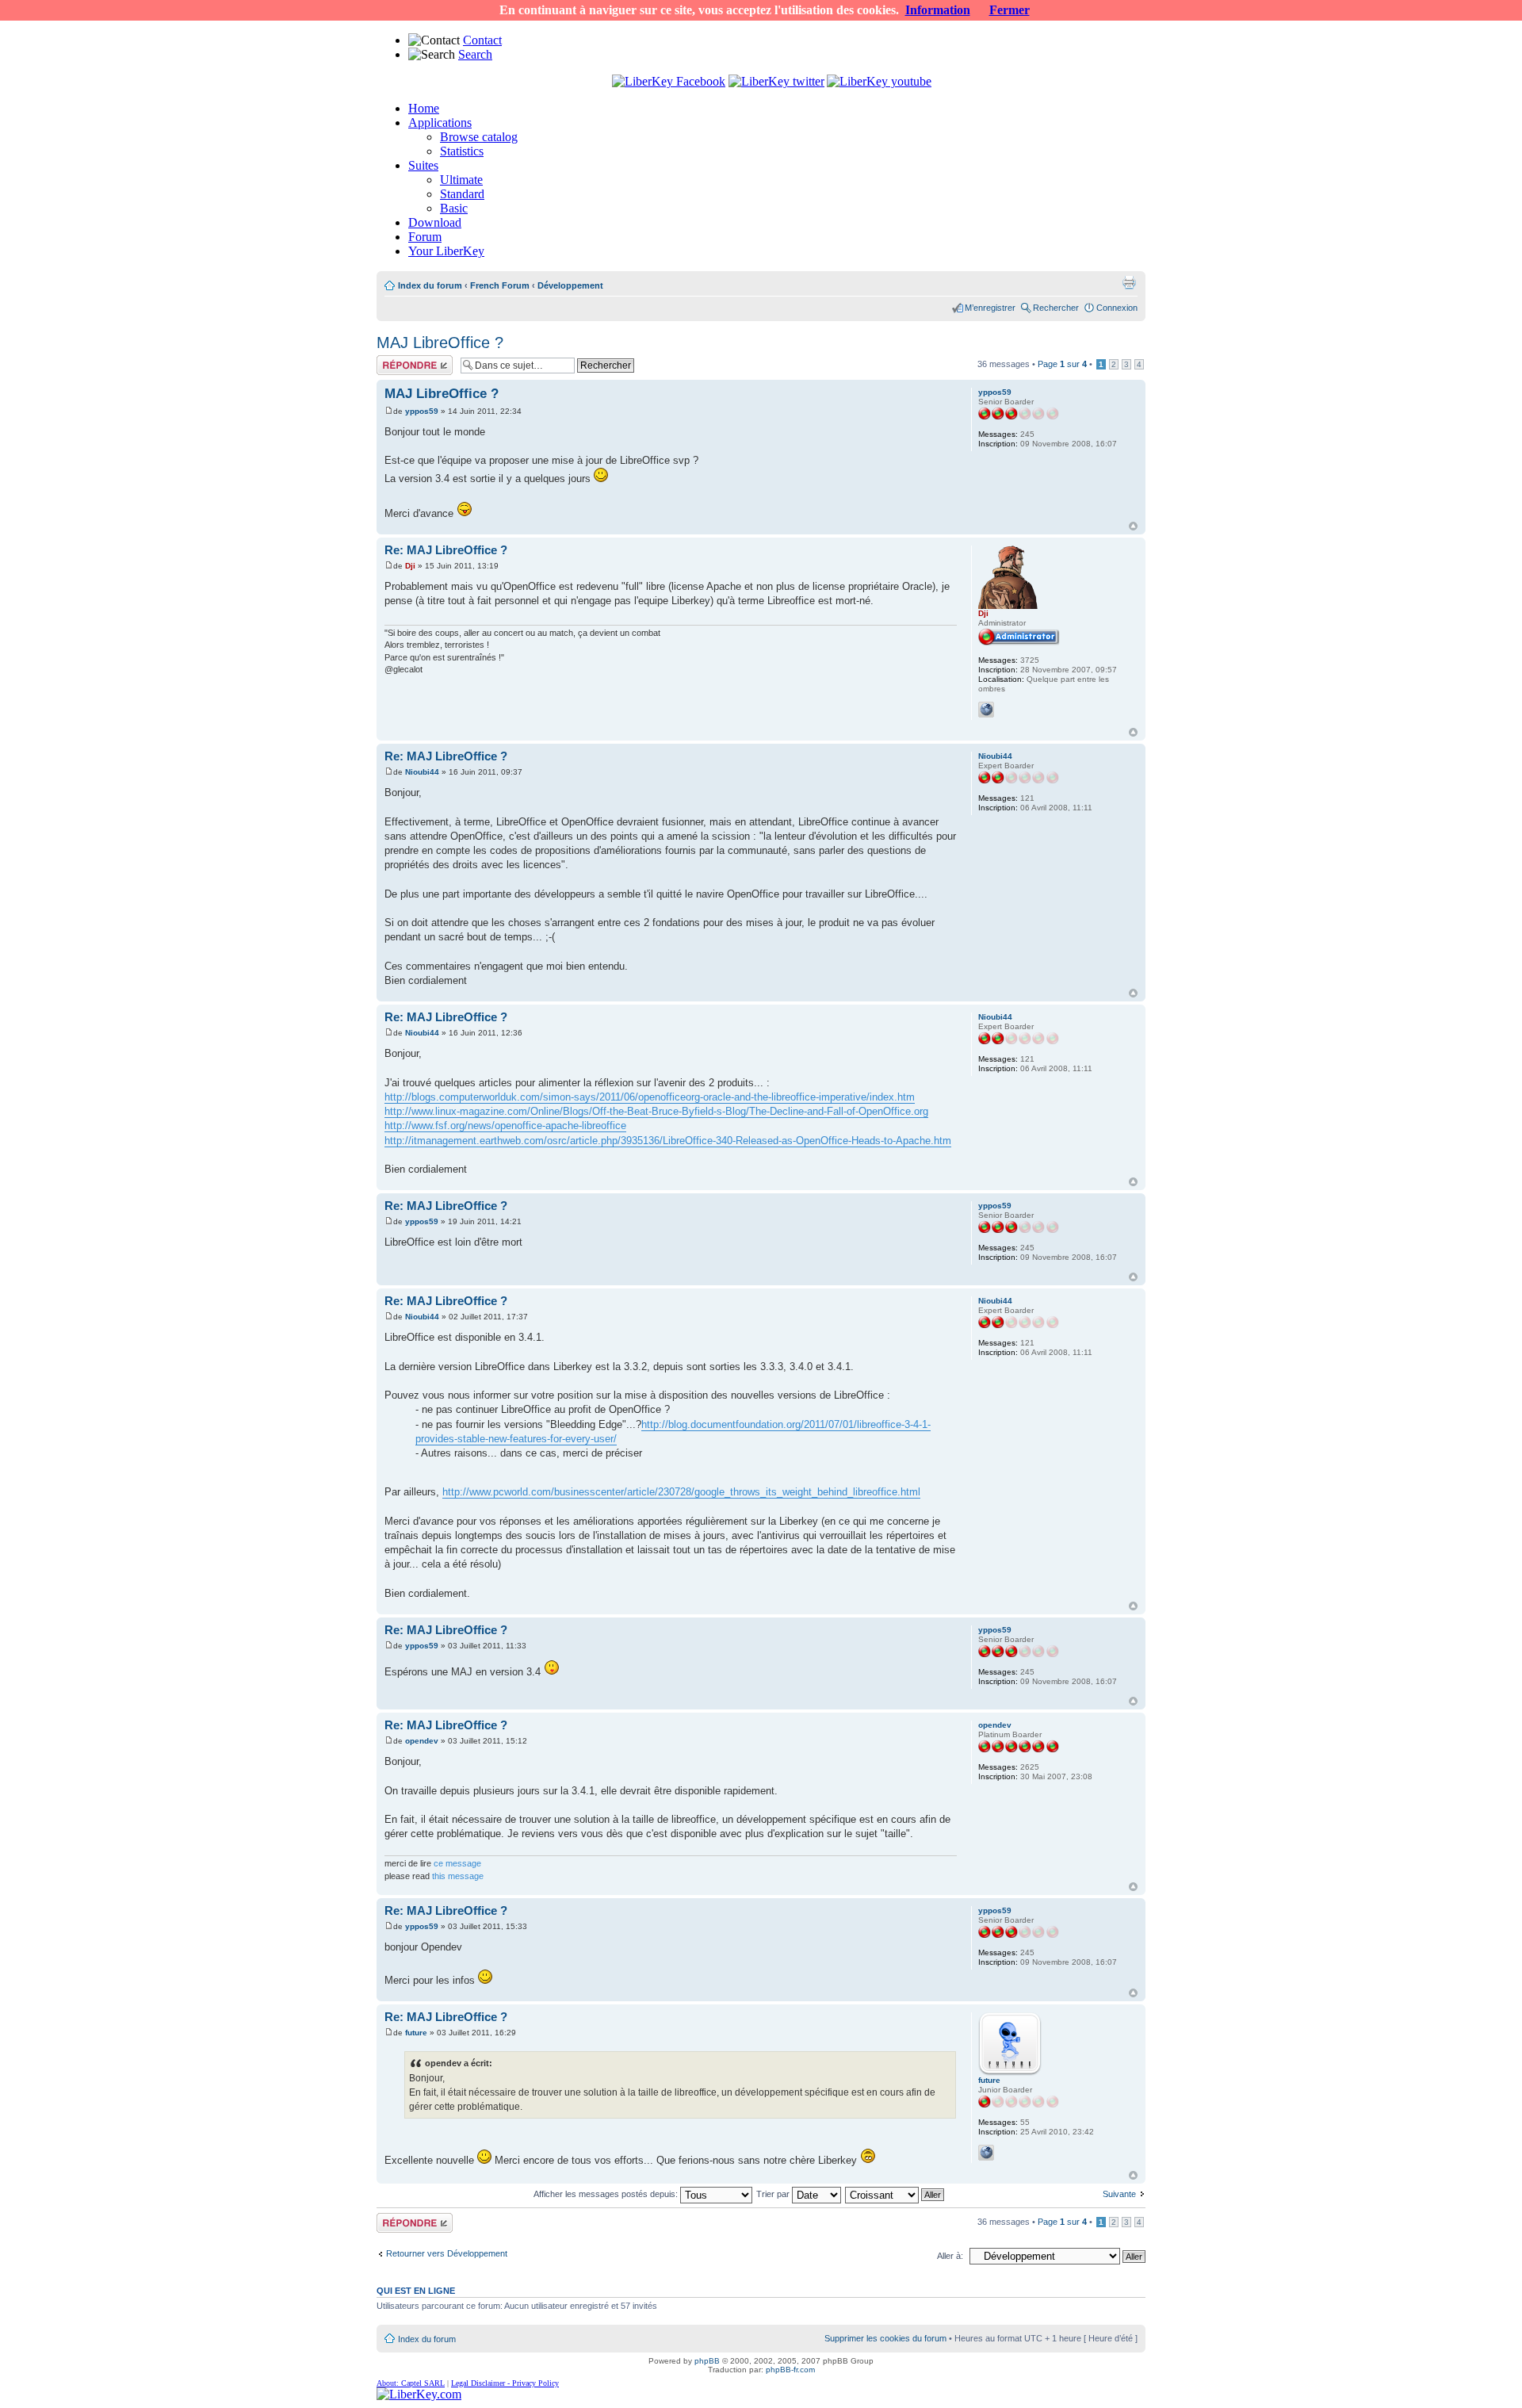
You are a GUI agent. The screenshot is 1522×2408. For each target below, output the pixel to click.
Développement (570, 285)
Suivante (1119, 2194)
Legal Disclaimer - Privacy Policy (505, 2383)
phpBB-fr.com (790, 2370)
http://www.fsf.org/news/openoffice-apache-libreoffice (505, 1126)
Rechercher (1056, 308)
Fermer (1010, 10)
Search (475, 54)
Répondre (396, 360)
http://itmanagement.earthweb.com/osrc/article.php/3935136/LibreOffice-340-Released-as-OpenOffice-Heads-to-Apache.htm (668, 1141)
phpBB (707, 2361)
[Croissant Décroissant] (895, 2194)
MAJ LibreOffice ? (440, 343)
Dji (410, 566)
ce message (457, 1863)
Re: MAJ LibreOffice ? (446, 550)
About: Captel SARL (411, 2383)
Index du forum (430, 285)
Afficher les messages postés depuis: (607, 2194)
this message (458, 1876)
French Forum (500, 285)
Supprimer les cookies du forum (885, 2338)
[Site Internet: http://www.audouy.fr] (986, 710)
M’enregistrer (990, 308)
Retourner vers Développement (447, 2253)
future (416, 2033)
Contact (482, 40)
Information (938, 10)
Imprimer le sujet (1129, 282)
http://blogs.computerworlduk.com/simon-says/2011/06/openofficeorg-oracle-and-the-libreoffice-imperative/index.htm (650, 1097)
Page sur (1062, 364)
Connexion (1117, 308)
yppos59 (422, 411)
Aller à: (950, 2256)
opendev (422, 1741)
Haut (1133, 526)
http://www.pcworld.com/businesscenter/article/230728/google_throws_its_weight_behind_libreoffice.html (681, 1492)
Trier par (774, 2194)
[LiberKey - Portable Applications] (419, 2394)
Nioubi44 (422, 772)
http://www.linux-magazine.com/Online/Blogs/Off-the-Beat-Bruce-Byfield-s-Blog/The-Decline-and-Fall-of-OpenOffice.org (656, 1111)
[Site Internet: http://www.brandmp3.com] (986, 2153)
